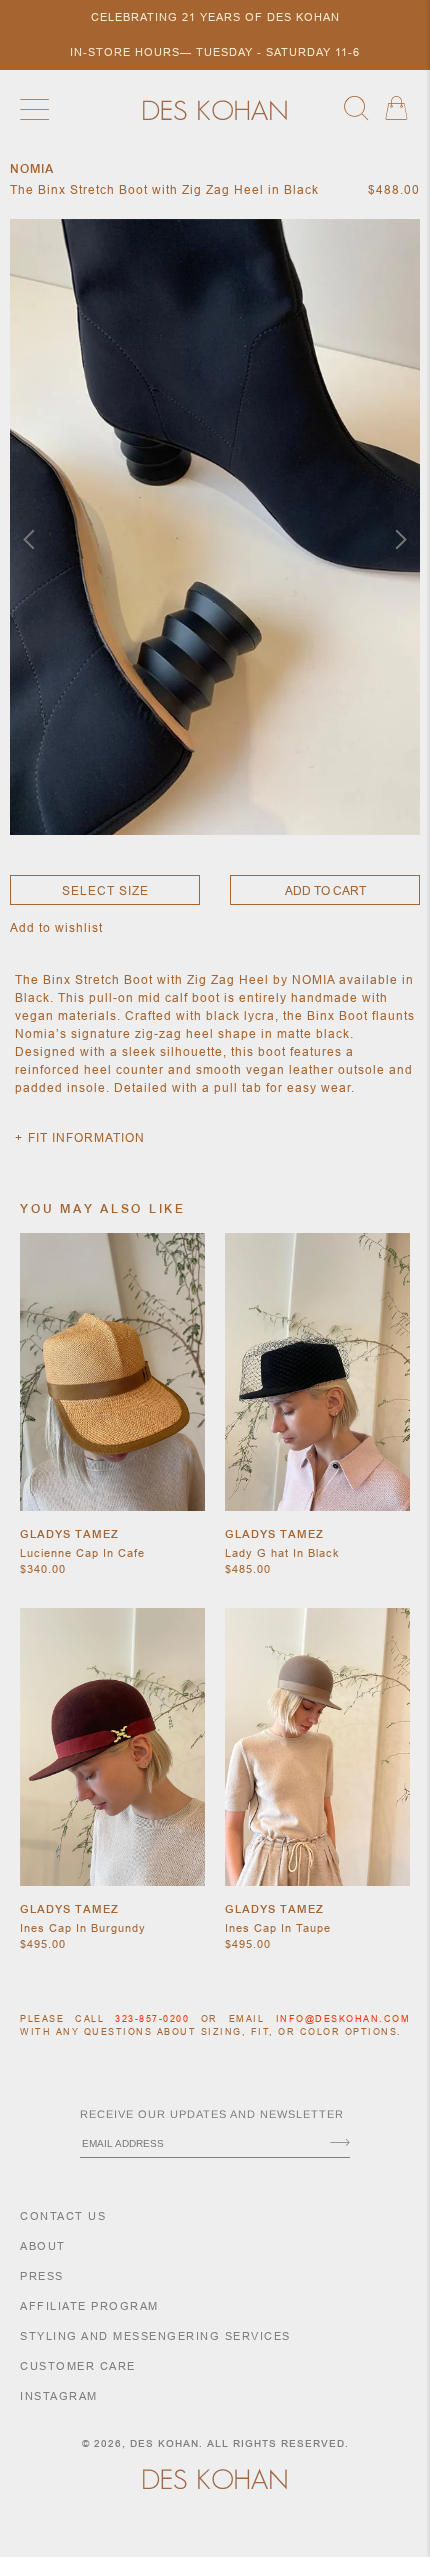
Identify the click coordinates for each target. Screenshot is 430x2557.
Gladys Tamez (69, 1534)
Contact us (63, 2216)
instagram (59, 2396)
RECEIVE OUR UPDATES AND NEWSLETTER (212, 2114)
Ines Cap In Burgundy (83, 1928)
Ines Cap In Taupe (278, 1928)
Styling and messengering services (155, 2336)
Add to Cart (325, 890)
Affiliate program (89, 2306)
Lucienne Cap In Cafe (82, 1553)
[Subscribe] (340, 2144)
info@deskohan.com (343, 2019)
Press (42, 2276)
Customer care (78, 2366)
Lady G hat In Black (282, 1553)
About (43, 2246)
